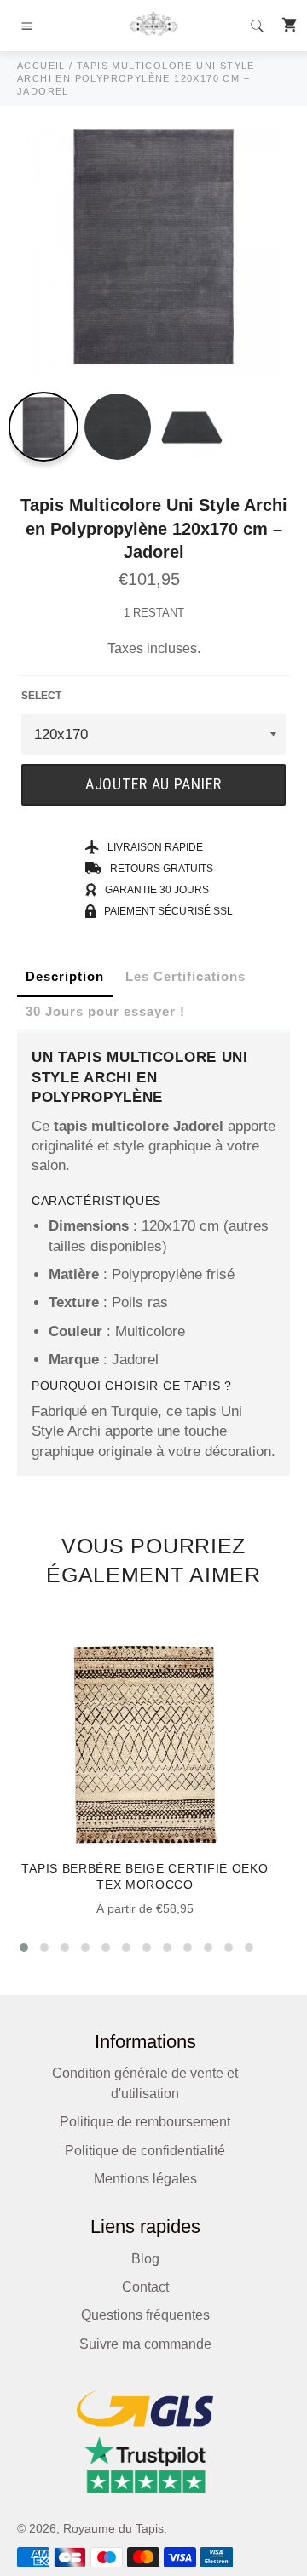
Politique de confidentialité (145, 2151)
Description (65, 976)
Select (41, 696)
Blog (145, 2259)
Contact (145, 2287)
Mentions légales (145, 2179)
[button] (24, 1948)
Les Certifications (185, 976)
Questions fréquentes (145, 2315)
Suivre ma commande (145, 2344)
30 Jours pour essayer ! (105, 1011)
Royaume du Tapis (113, 2529)
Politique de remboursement (145, 2122)
